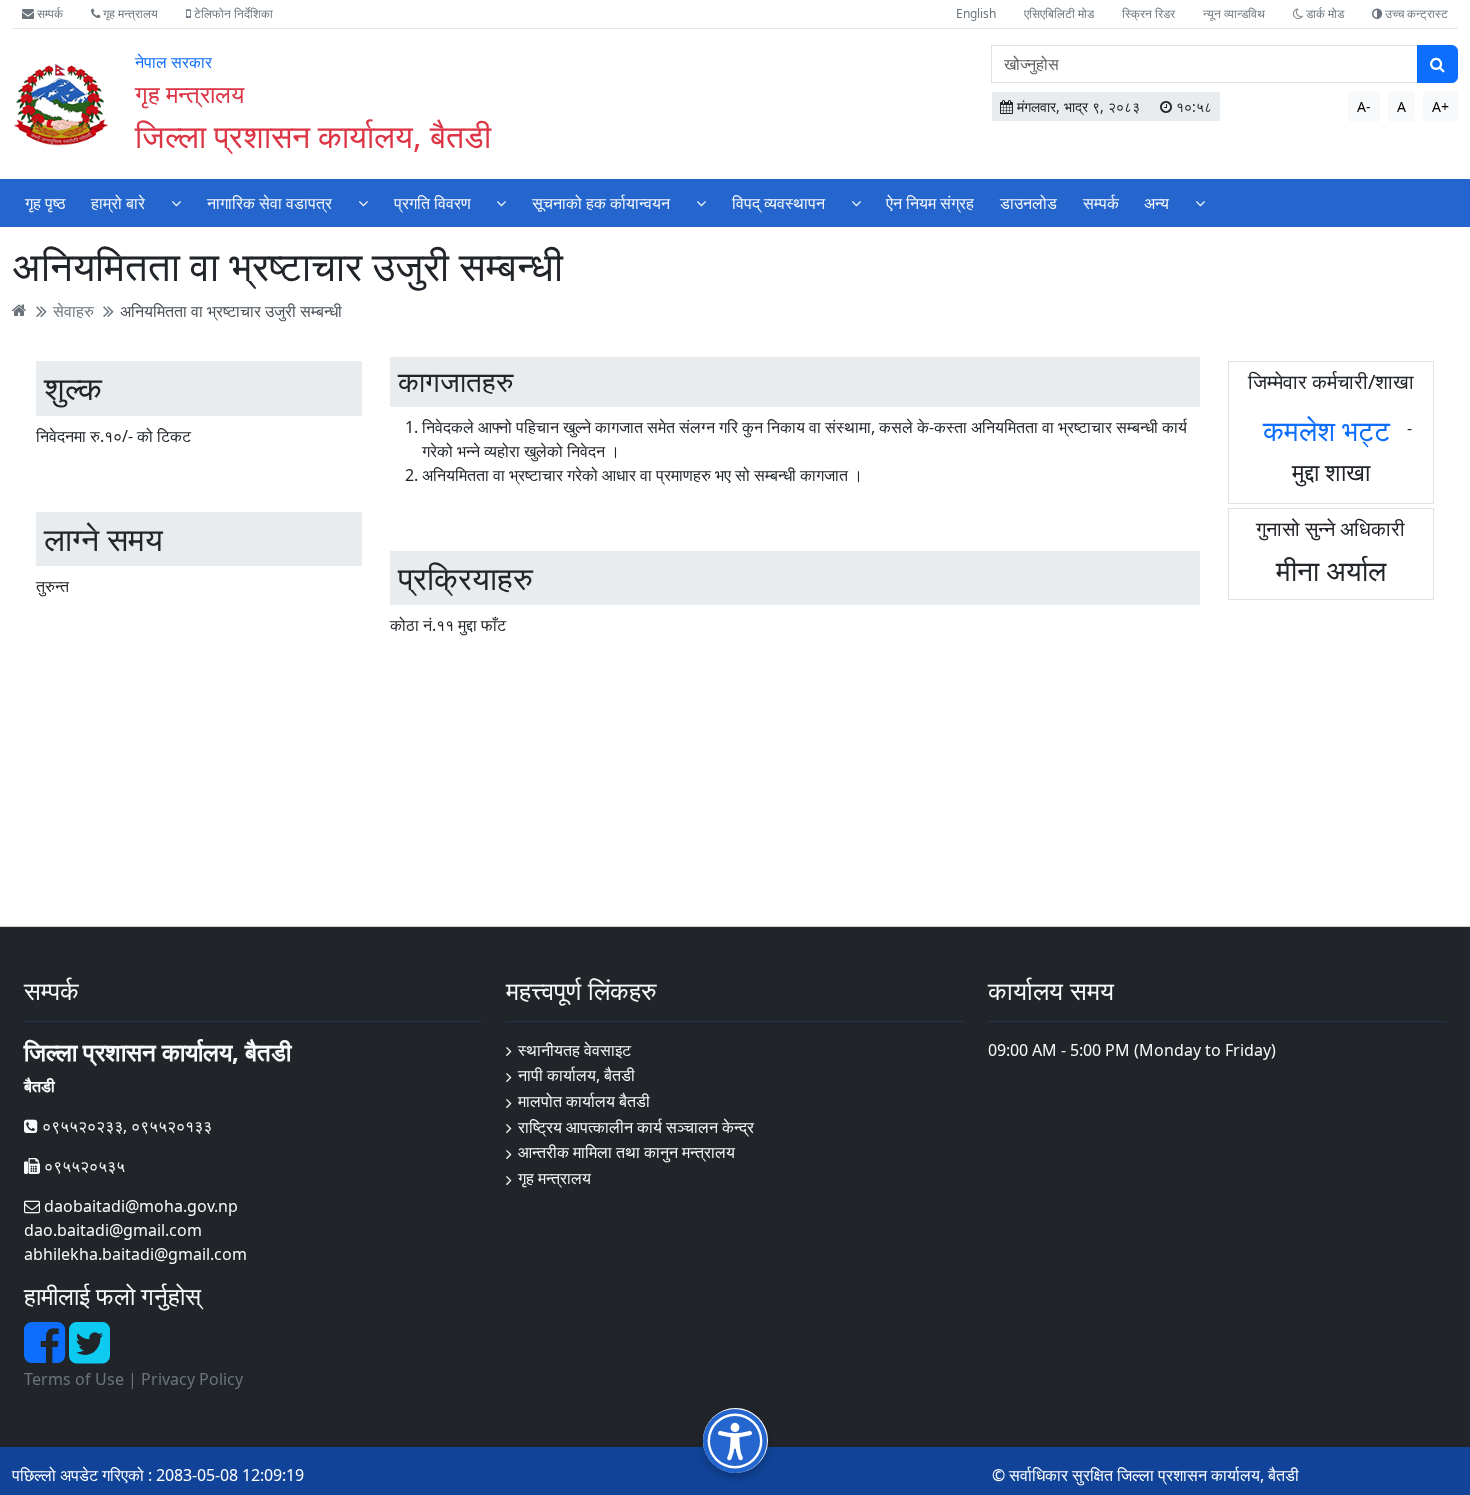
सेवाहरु (73, 310)
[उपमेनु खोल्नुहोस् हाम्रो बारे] (176, 202)
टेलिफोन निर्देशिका (232, 13)
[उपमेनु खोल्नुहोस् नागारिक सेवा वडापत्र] (363, 202)
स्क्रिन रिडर (1148, 13)
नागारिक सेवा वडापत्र (269, 203)
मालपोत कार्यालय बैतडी (584, 1101)
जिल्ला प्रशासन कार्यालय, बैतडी (313, 135)
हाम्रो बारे (118, 203)
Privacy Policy (192, 1379)
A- (1364, 106)
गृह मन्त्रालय (129, 13)
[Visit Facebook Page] (46, 1354)
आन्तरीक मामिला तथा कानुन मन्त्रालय (626, 1152)
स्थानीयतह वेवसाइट (574, 1050)
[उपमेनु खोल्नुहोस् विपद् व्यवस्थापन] (856, 202)
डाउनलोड (1028, 203)
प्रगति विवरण (432, 203)
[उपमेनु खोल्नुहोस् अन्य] (1200, 202)
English (976, 13)
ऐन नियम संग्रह (930, 203)
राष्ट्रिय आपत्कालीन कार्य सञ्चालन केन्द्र (636, 1127)
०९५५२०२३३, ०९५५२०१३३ (125, 1126)
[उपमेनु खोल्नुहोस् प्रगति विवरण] (501, 202)
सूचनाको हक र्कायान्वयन (601, 203)
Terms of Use (74, 1379)
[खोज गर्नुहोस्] (1437, 64)
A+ (1440, 106)
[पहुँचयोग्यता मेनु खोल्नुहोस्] (735, 1440)
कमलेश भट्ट (1326, 430)
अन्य (1156, 203)
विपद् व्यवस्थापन (778, 203)
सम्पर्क (48, 13)
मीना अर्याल (1331, 570)
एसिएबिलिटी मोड (1059, 13)
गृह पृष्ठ (45, 203)
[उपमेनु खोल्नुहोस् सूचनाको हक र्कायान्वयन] (701, 202)
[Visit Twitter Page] (89, 1354)
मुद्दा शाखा (1331, 471)
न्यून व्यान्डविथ (1234, 13)
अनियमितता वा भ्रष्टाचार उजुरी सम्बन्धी (231, 310)
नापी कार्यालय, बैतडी (576, 1075)
